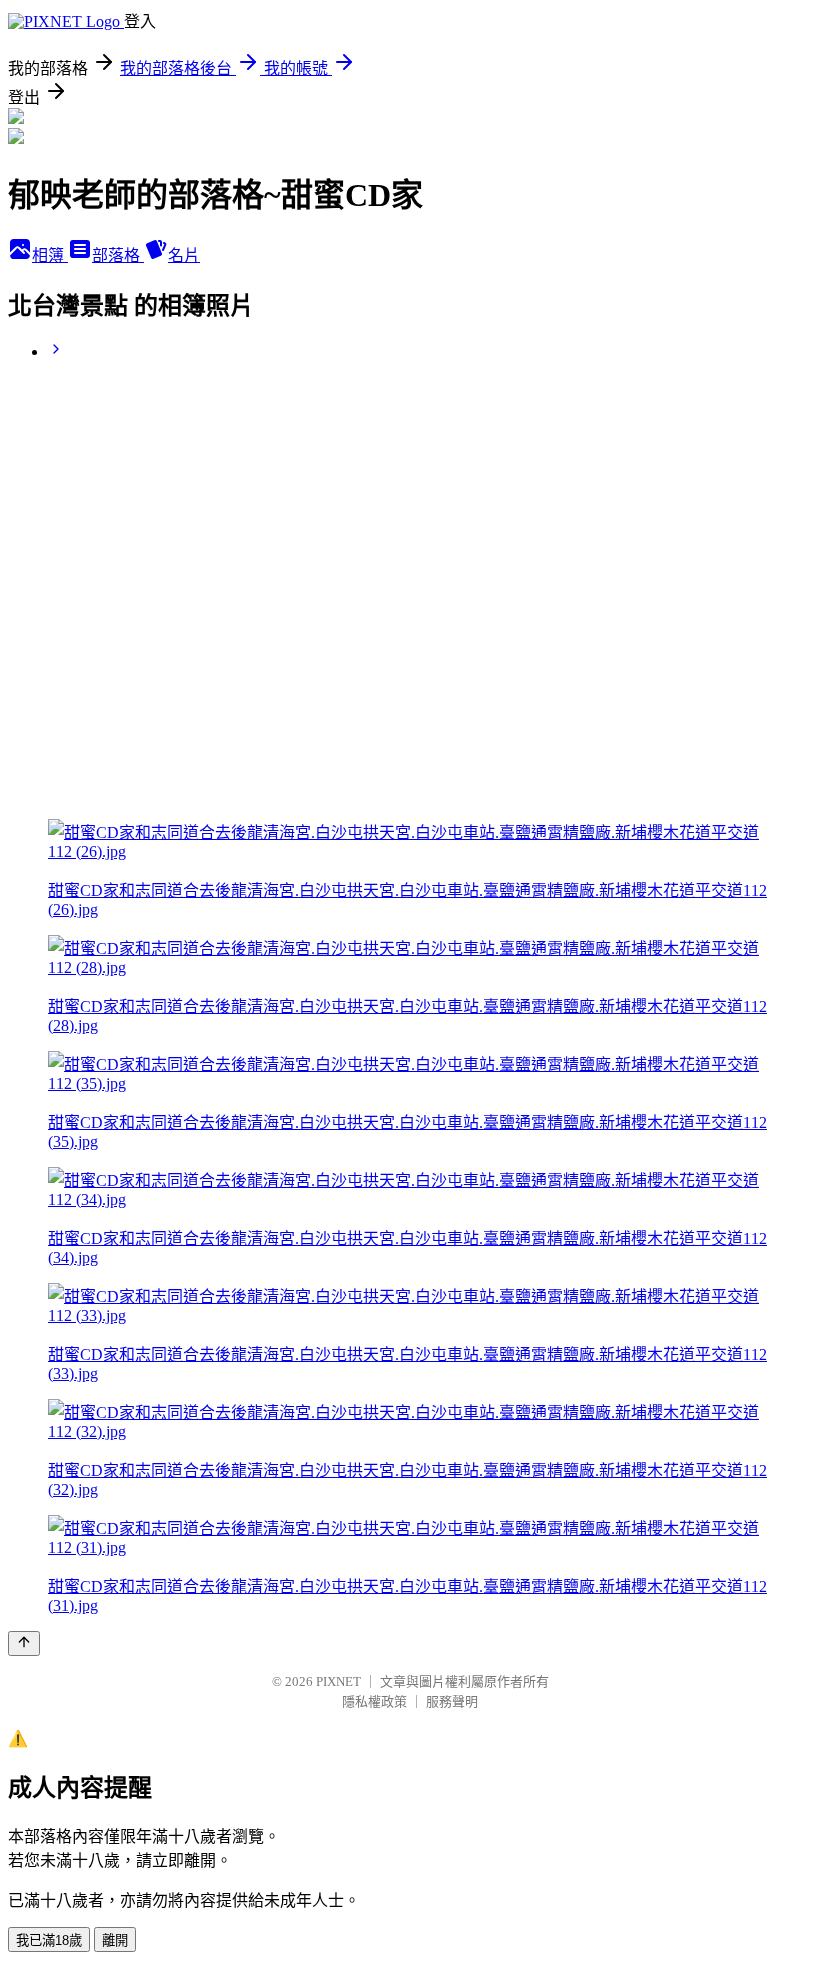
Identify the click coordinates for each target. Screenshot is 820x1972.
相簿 (50, 255)
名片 (184, 255)
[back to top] (24, 1643)
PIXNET (338, 1681)
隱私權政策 (374, 1701)
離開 (115, 1940)
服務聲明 (452, 1701)
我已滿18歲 (49, 1940)
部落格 (118, 255)
